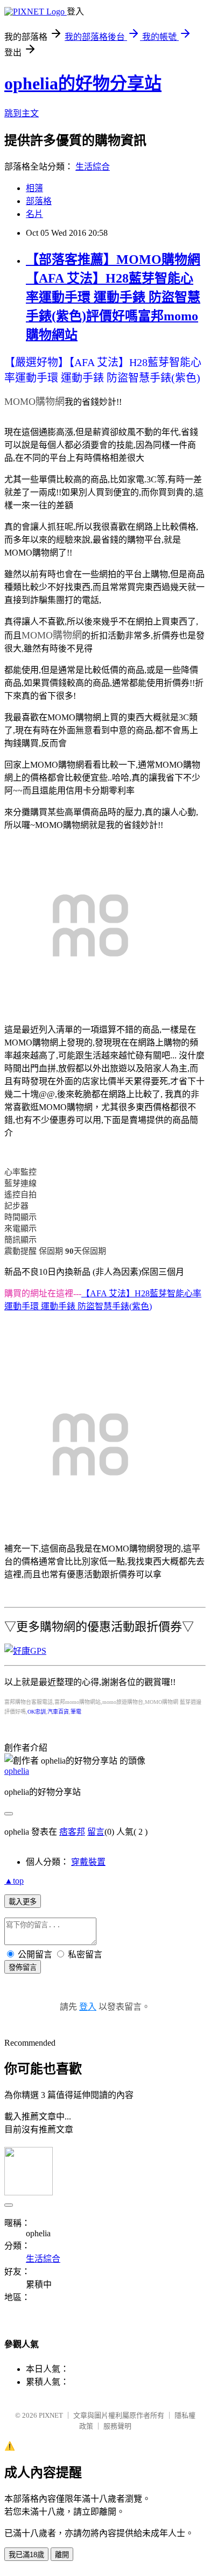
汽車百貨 (58, 1712)
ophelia (17, 1771)
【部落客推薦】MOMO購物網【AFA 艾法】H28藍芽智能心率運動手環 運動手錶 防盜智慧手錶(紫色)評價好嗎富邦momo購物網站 (113, 297)
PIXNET (51, 2415)
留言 (96, 1832)
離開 (62, 2555)
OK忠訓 (37, 1712)
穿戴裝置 (88, 1862)
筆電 (76, 1712)
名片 (34, 214)
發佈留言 (23, 1967)
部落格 (39, 201)
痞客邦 (72, 1832)
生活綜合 (93, 167)
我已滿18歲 (26, 2555)
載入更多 (23, 1902)
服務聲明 (117, 2426)
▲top (14, 1881)
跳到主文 (22, 113)
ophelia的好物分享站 (83, 83)
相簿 (34, 188)
